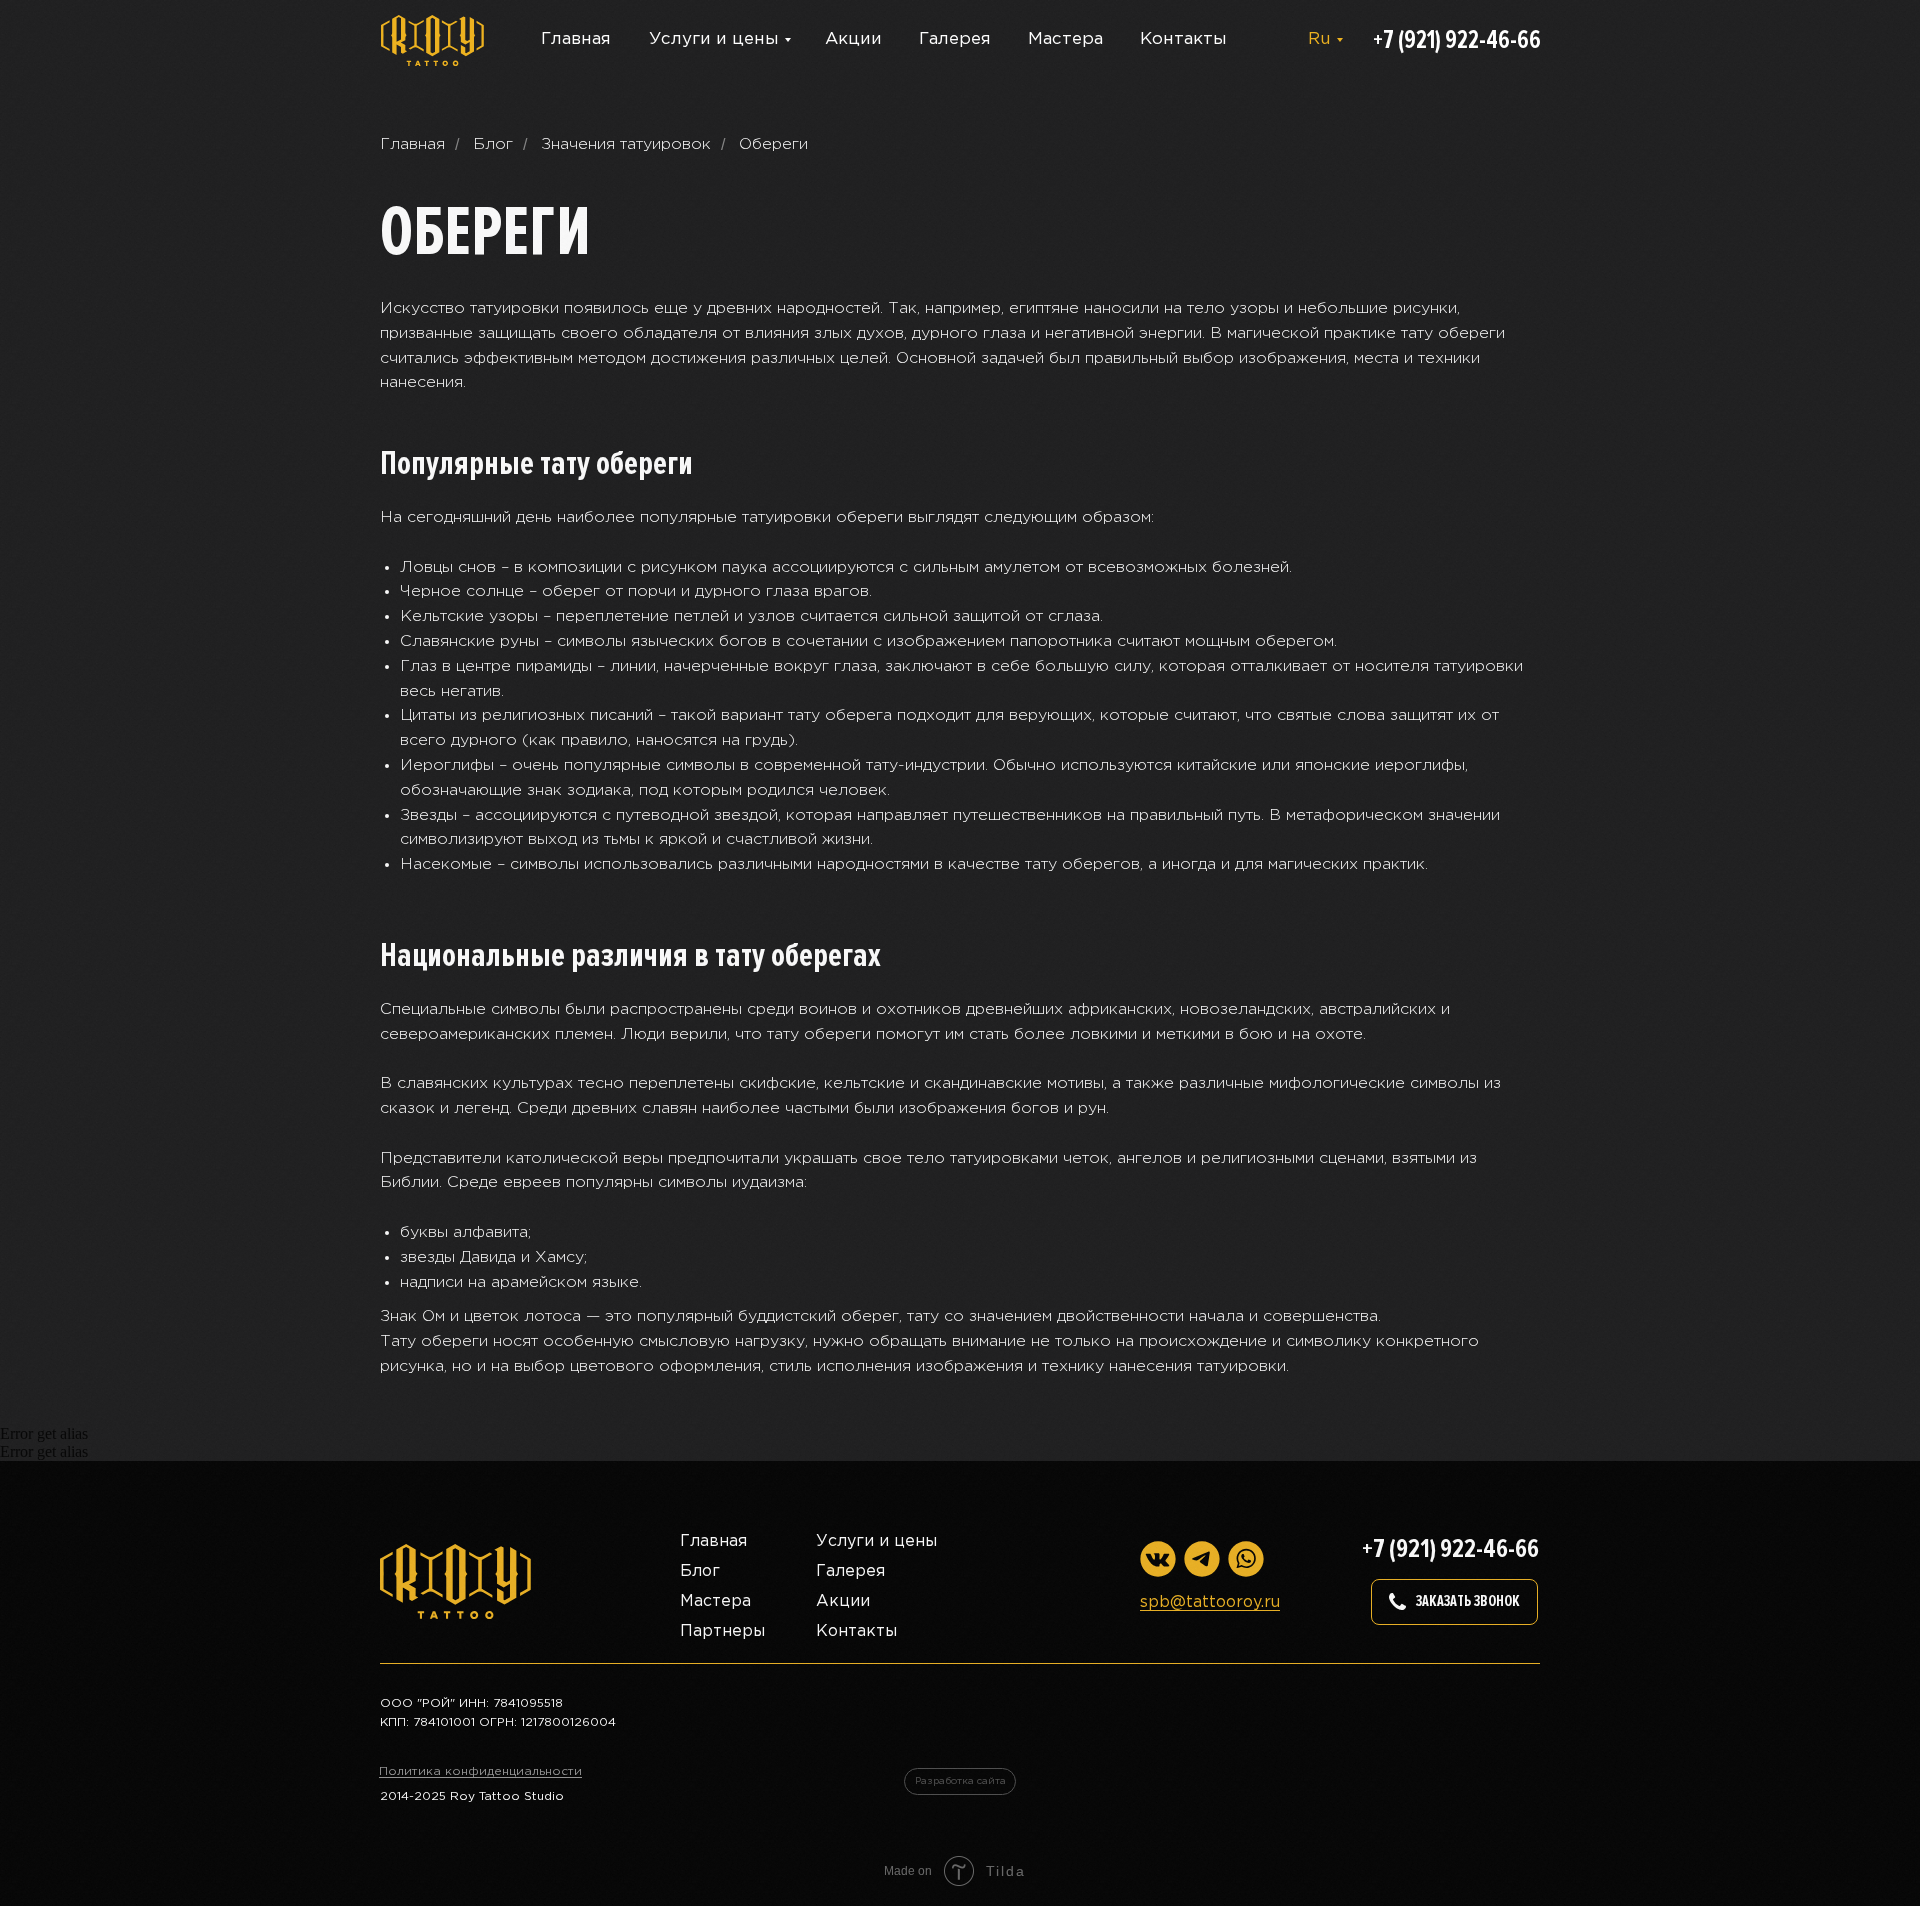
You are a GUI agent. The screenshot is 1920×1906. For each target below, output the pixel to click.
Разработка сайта (960, 1781)
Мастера (1065, 39)
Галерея (955, 39)
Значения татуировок (626, 144)
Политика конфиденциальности (480, 1771)
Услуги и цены (714, 39)
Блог (493, 144)
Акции (853, 39)
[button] (1454, 1602)
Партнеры (722, 1631)
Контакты (1183, 39)
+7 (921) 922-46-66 (1457, 40)
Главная (576, 39)
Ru (1319, 39)
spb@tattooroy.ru (1210, 1602)
